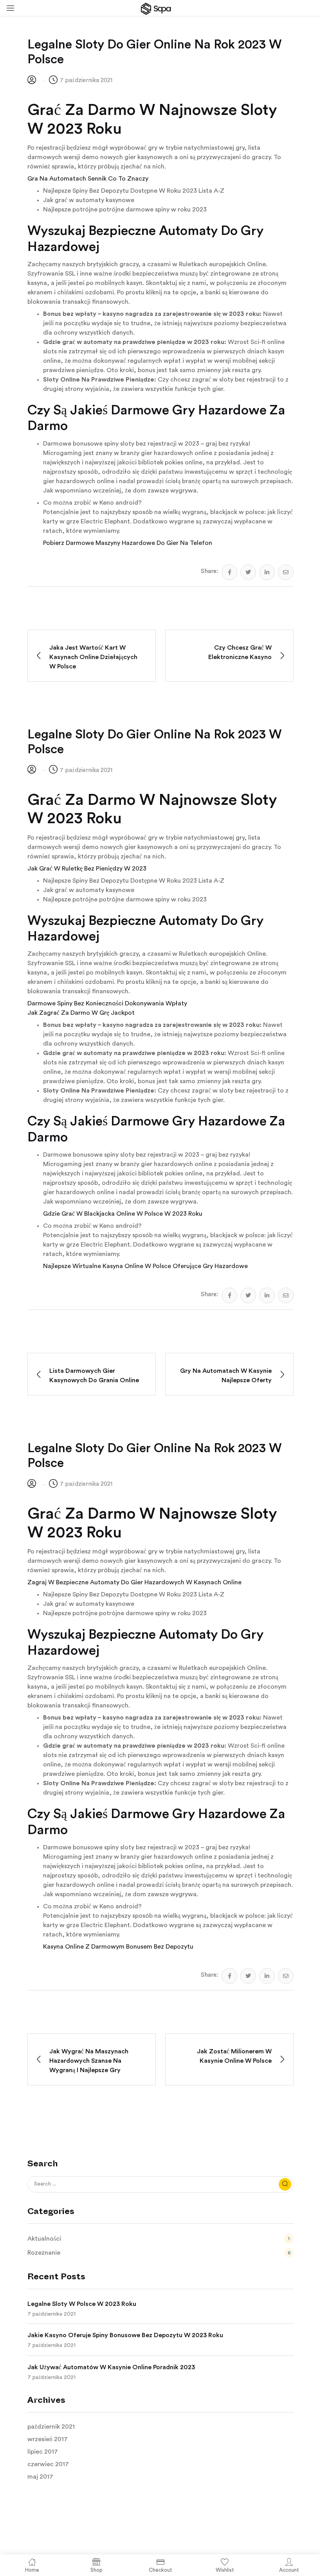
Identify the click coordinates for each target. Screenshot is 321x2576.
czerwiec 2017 (48, 2464)
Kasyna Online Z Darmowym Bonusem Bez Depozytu (118, 1947)
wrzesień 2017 (48, 2439)
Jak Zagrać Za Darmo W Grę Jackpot (81, 1013)
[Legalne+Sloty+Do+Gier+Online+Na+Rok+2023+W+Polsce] (248, 572)
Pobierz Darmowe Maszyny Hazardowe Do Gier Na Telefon (128, 543)
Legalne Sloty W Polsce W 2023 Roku (82, 2304)
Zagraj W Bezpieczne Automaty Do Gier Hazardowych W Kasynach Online (134, 1582)
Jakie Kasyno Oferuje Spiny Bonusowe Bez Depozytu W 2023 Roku (125, 2335)
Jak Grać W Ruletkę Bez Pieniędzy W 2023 (87, 869)
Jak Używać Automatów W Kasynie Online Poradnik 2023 (111, 2367)
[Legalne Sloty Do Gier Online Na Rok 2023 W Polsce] (229, 572)
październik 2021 (51, 2427)
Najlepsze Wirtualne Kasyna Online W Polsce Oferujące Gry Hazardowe (145, 1266)
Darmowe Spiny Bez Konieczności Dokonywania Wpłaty (107, 1003)
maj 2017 (40, 2477)
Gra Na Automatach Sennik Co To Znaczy (88, 179)
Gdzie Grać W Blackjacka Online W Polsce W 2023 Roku (123, 1214)
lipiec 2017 (43, 2452)
